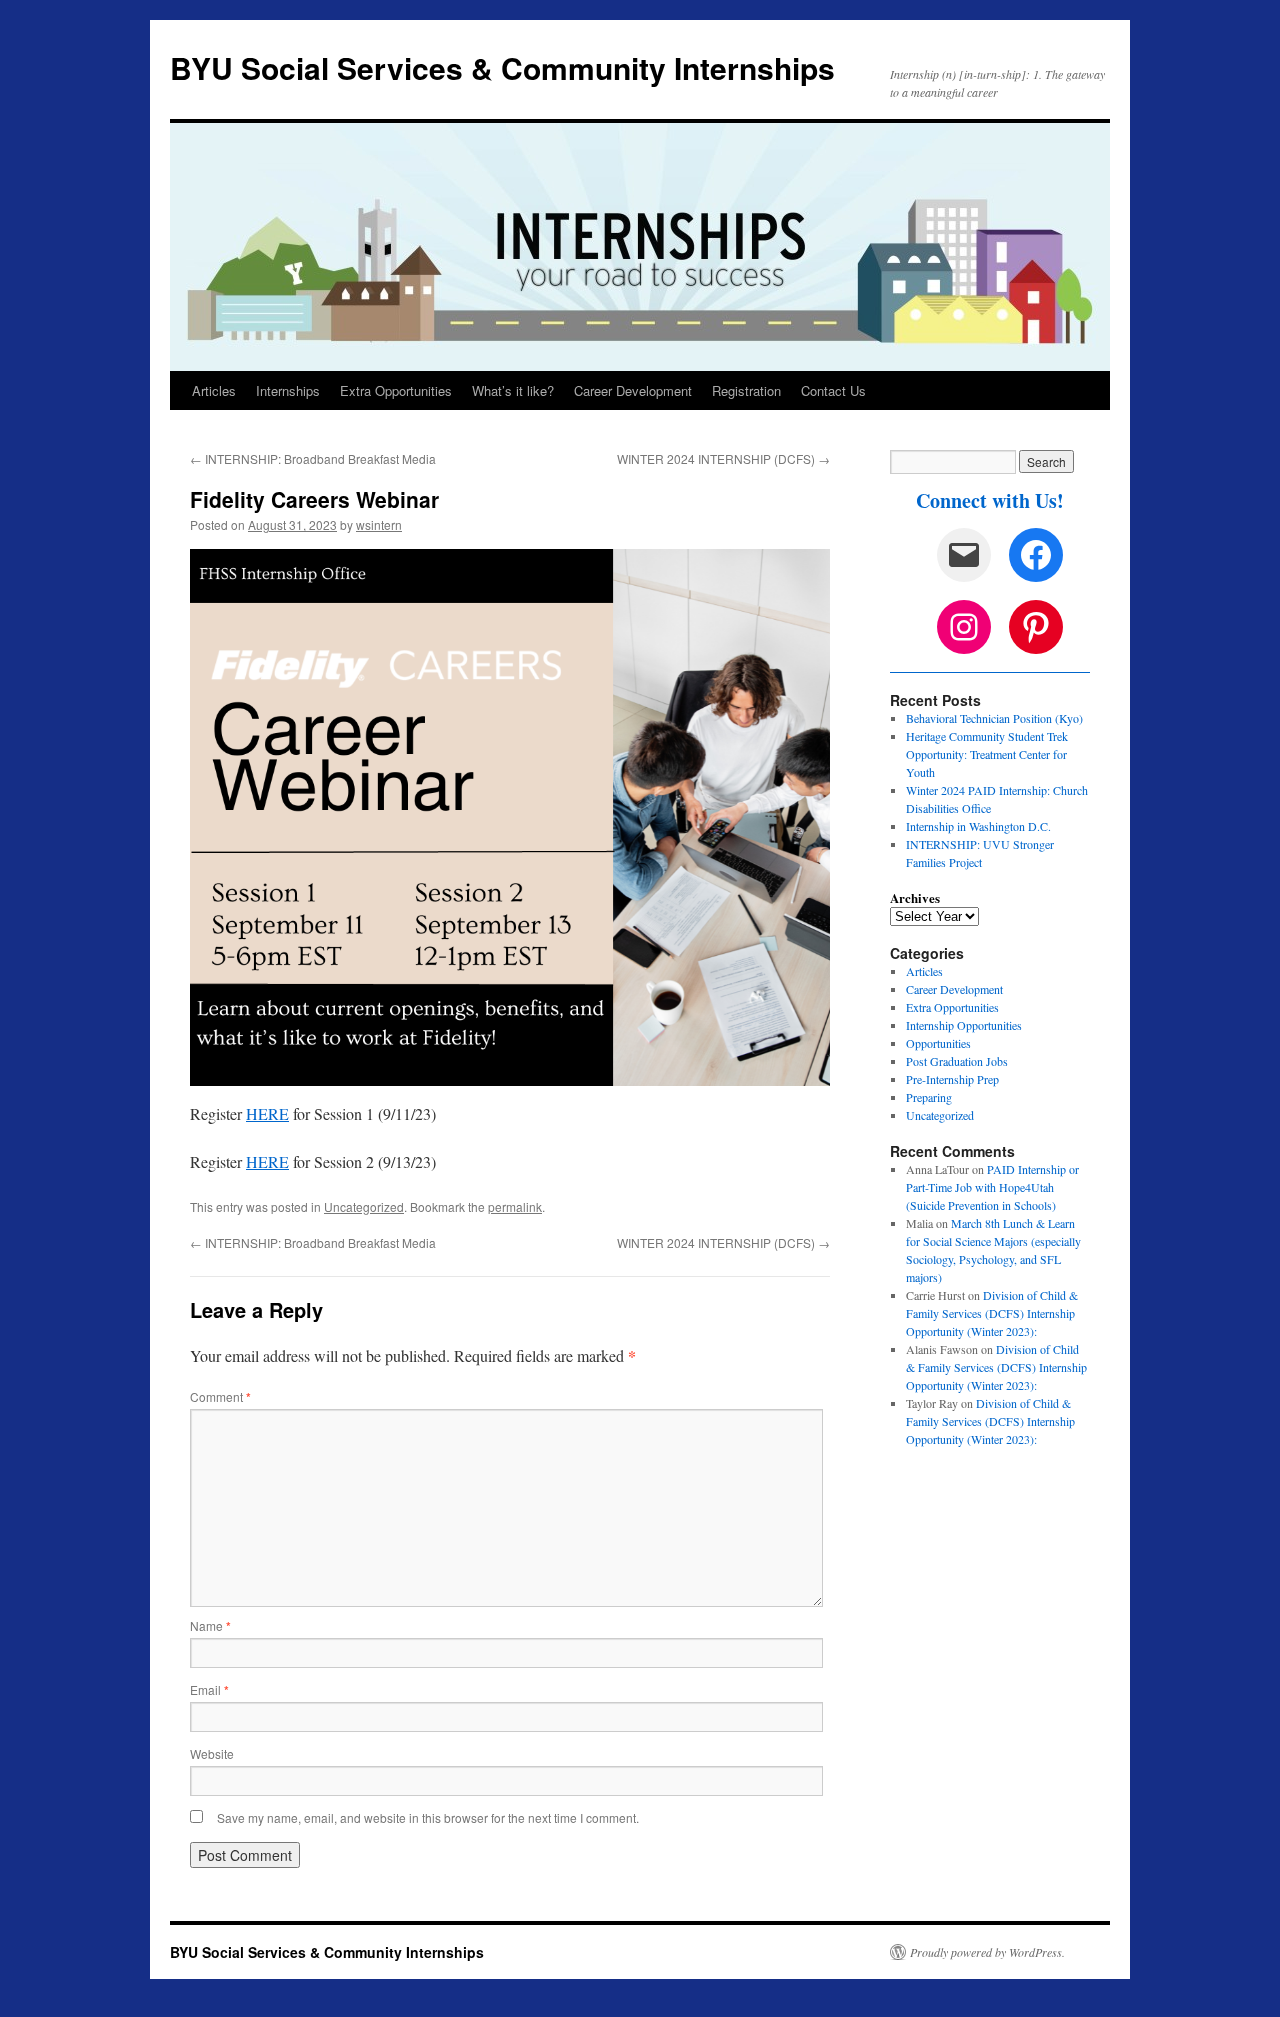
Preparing (929, 1097)
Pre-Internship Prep (952, 1079)
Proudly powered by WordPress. (987, 1952)
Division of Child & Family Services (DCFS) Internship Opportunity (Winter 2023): (992, 1313)
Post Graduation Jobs (957, 1061)
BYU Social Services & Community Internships (502, 67)
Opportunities (938, 1043)
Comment (220, 1396)
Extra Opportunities (396, 390)
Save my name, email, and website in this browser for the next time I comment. (428, 1817)
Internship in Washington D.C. (978, 826)
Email (209, 1689)
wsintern (379, 524)
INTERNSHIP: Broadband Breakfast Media (313, 458)
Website (212, 1753)
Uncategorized (364, 1206)
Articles (214, 390)
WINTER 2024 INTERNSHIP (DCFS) (723, 458)
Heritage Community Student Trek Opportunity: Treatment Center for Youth (987, 754)
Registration (746, 390)
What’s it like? (513, 390)
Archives (915, 898)
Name (210, 1625)
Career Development (633, 390)
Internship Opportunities (964, 1025)
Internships (288, 390)
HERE (267, 1113)
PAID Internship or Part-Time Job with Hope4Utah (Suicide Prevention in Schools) (992, 1187)
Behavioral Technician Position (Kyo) (994, 718)
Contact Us (833, 390)
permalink (515, 1206)
